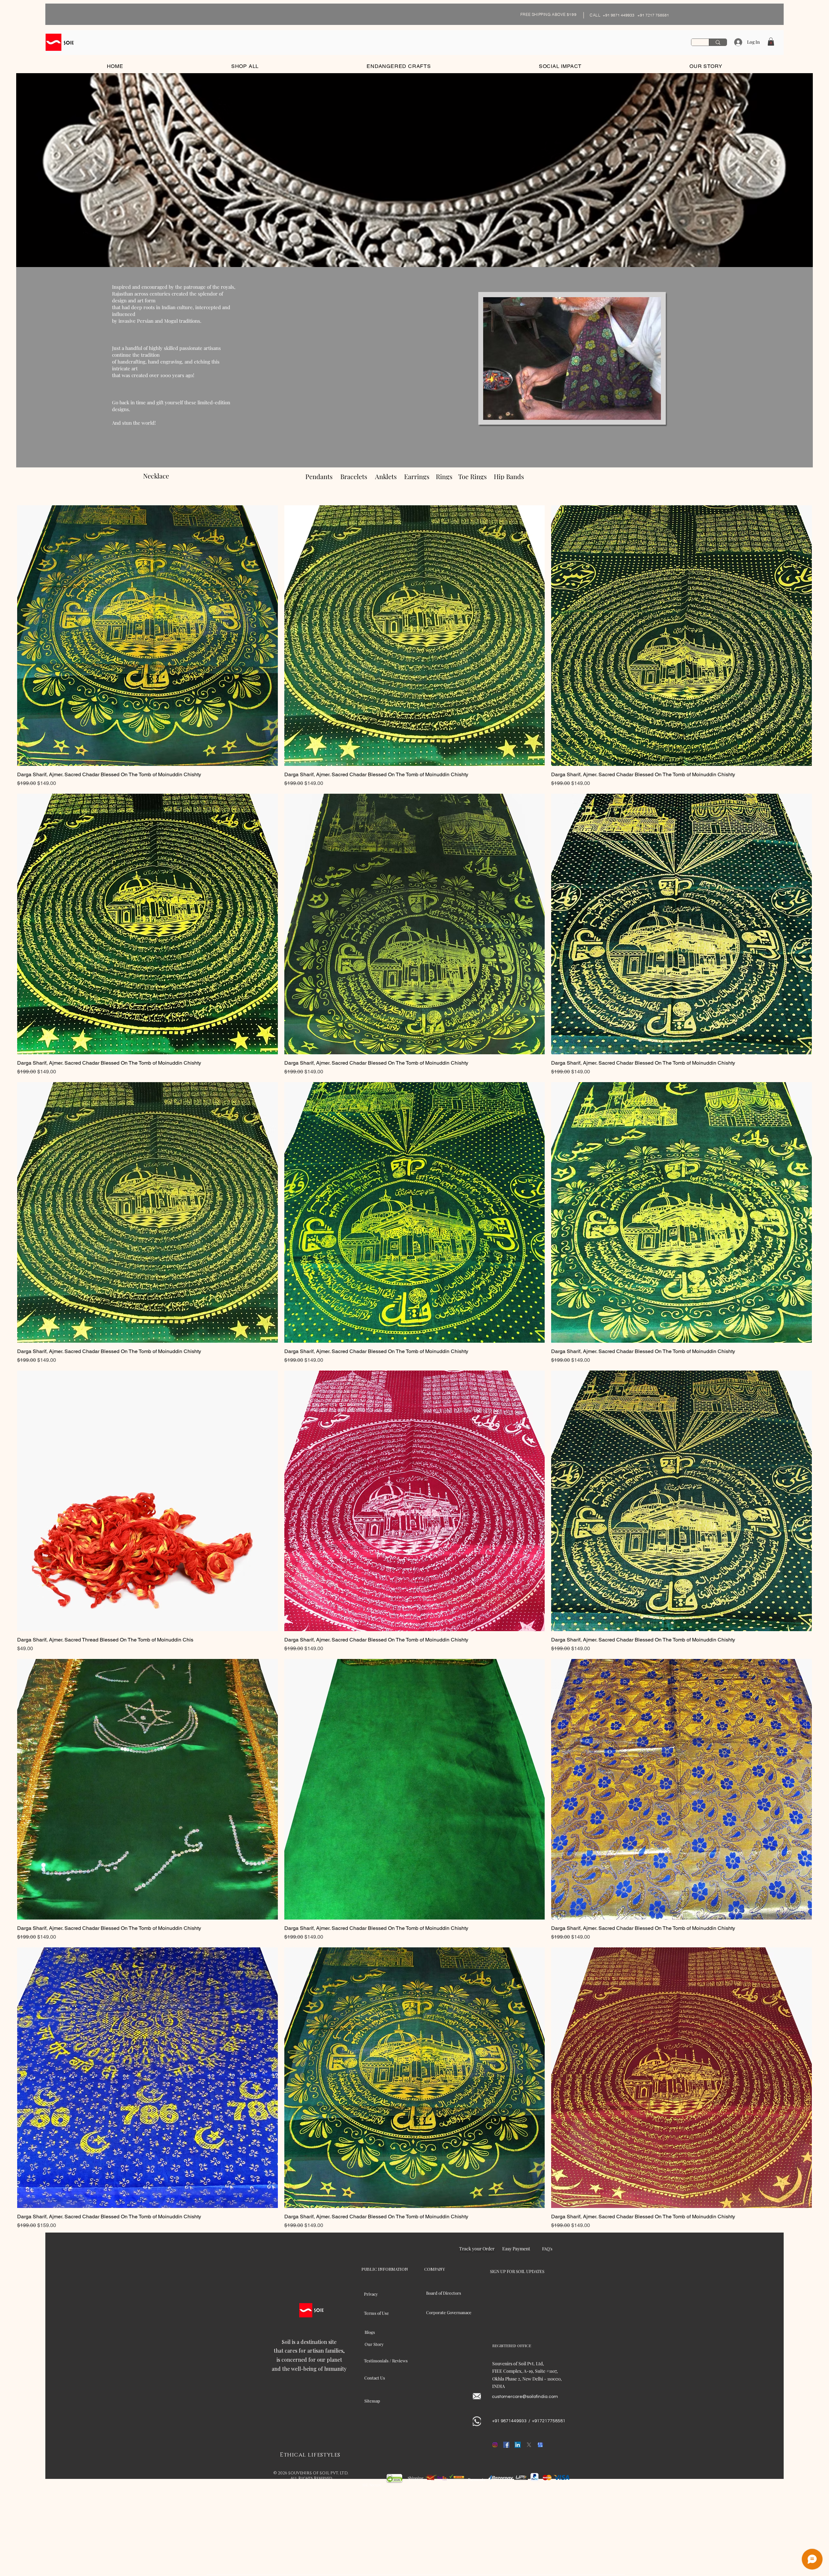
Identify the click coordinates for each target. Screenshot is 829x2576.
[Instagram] (495, 2445)
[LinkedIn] (518, 2445)
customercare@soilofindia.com (525, 2397)
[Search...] (718, 42)
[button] (771, 42)
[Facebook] (506, 2445)
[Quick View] (148, 636)
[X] (529, 2445)
